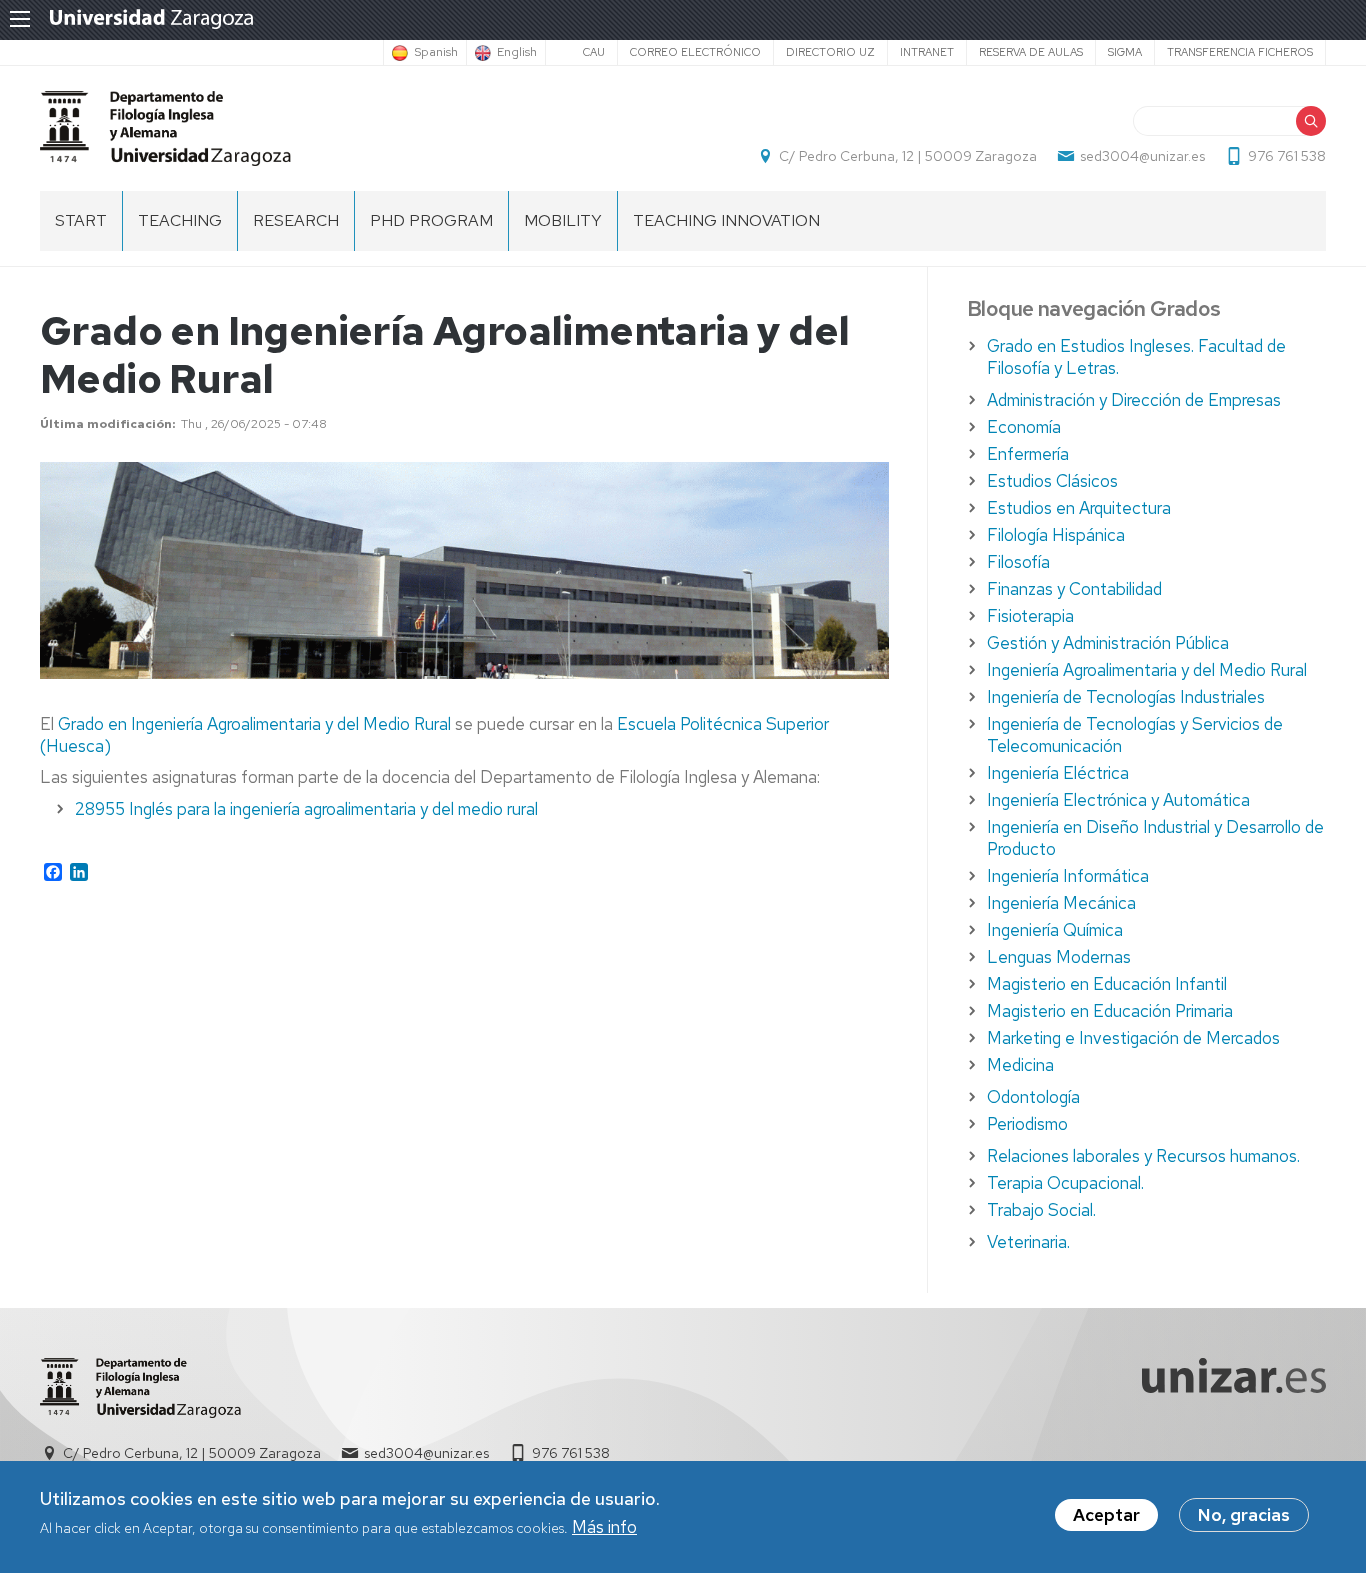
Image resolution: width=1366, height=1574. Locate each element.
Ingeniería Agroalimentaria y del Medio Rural (1147, 670)
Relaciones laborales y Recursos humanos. (1143, 1156)
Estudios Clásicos (1052, 481)
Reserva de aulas (1031, 52)
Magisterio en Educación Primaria (1110, 1011)
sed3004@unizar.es (1142, 156)
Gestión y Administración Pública (1108, 643)
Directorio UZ (830, 52)
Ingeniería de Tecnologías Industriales (1126, 697)
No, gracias (1244, 1515)
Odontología (1033, 1097)
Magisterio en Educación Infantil (1107, 984)
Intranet (927, 52)
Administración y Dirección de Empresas (1134, 400)
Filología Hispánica (1056, 535)
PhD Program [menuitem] (431, 220)
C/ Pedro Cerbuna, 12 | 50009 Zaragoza (908, 156)
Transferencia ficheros (1240, 52)
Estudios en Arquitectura (1079, 508)
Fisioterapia (1030, 616)
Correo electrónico (695, 52)
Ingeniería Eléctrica (1058, 773)
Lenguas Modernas (1059, 957)
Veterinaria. (1028, 1242)
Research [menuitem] (296, 220)
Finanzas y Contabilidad (1074, 589)
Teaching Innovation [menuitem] (726, 220)
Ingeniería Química (1055, 930)
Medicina (1020, 1065)
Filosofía (1018, 562)
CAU (594, 52)
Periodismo (1027, 1124)
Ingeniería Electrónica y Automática (1118, 800)
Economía (1024, 427)
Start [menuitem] (81, 220)
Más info (604, 1528)
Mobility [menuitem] (563, 220)
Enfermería (1028, 454)
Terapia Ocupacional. (1065, 1183)
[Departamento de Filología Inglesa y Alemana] (165, 128)
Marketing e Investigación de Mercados (1133, 1038)
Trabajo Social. (1041, 1210)
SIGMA (1125, 52)
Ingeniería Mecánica (1061, 903)
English (517, 53)
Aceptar (1106, 1515)
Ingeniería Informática (1068, 876)
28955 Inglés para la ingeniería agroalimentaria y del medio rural (306, 809)
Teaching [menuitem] (180, 220)
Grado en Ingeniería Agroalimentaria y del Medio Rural (254, 724)
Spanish (436, 53)
